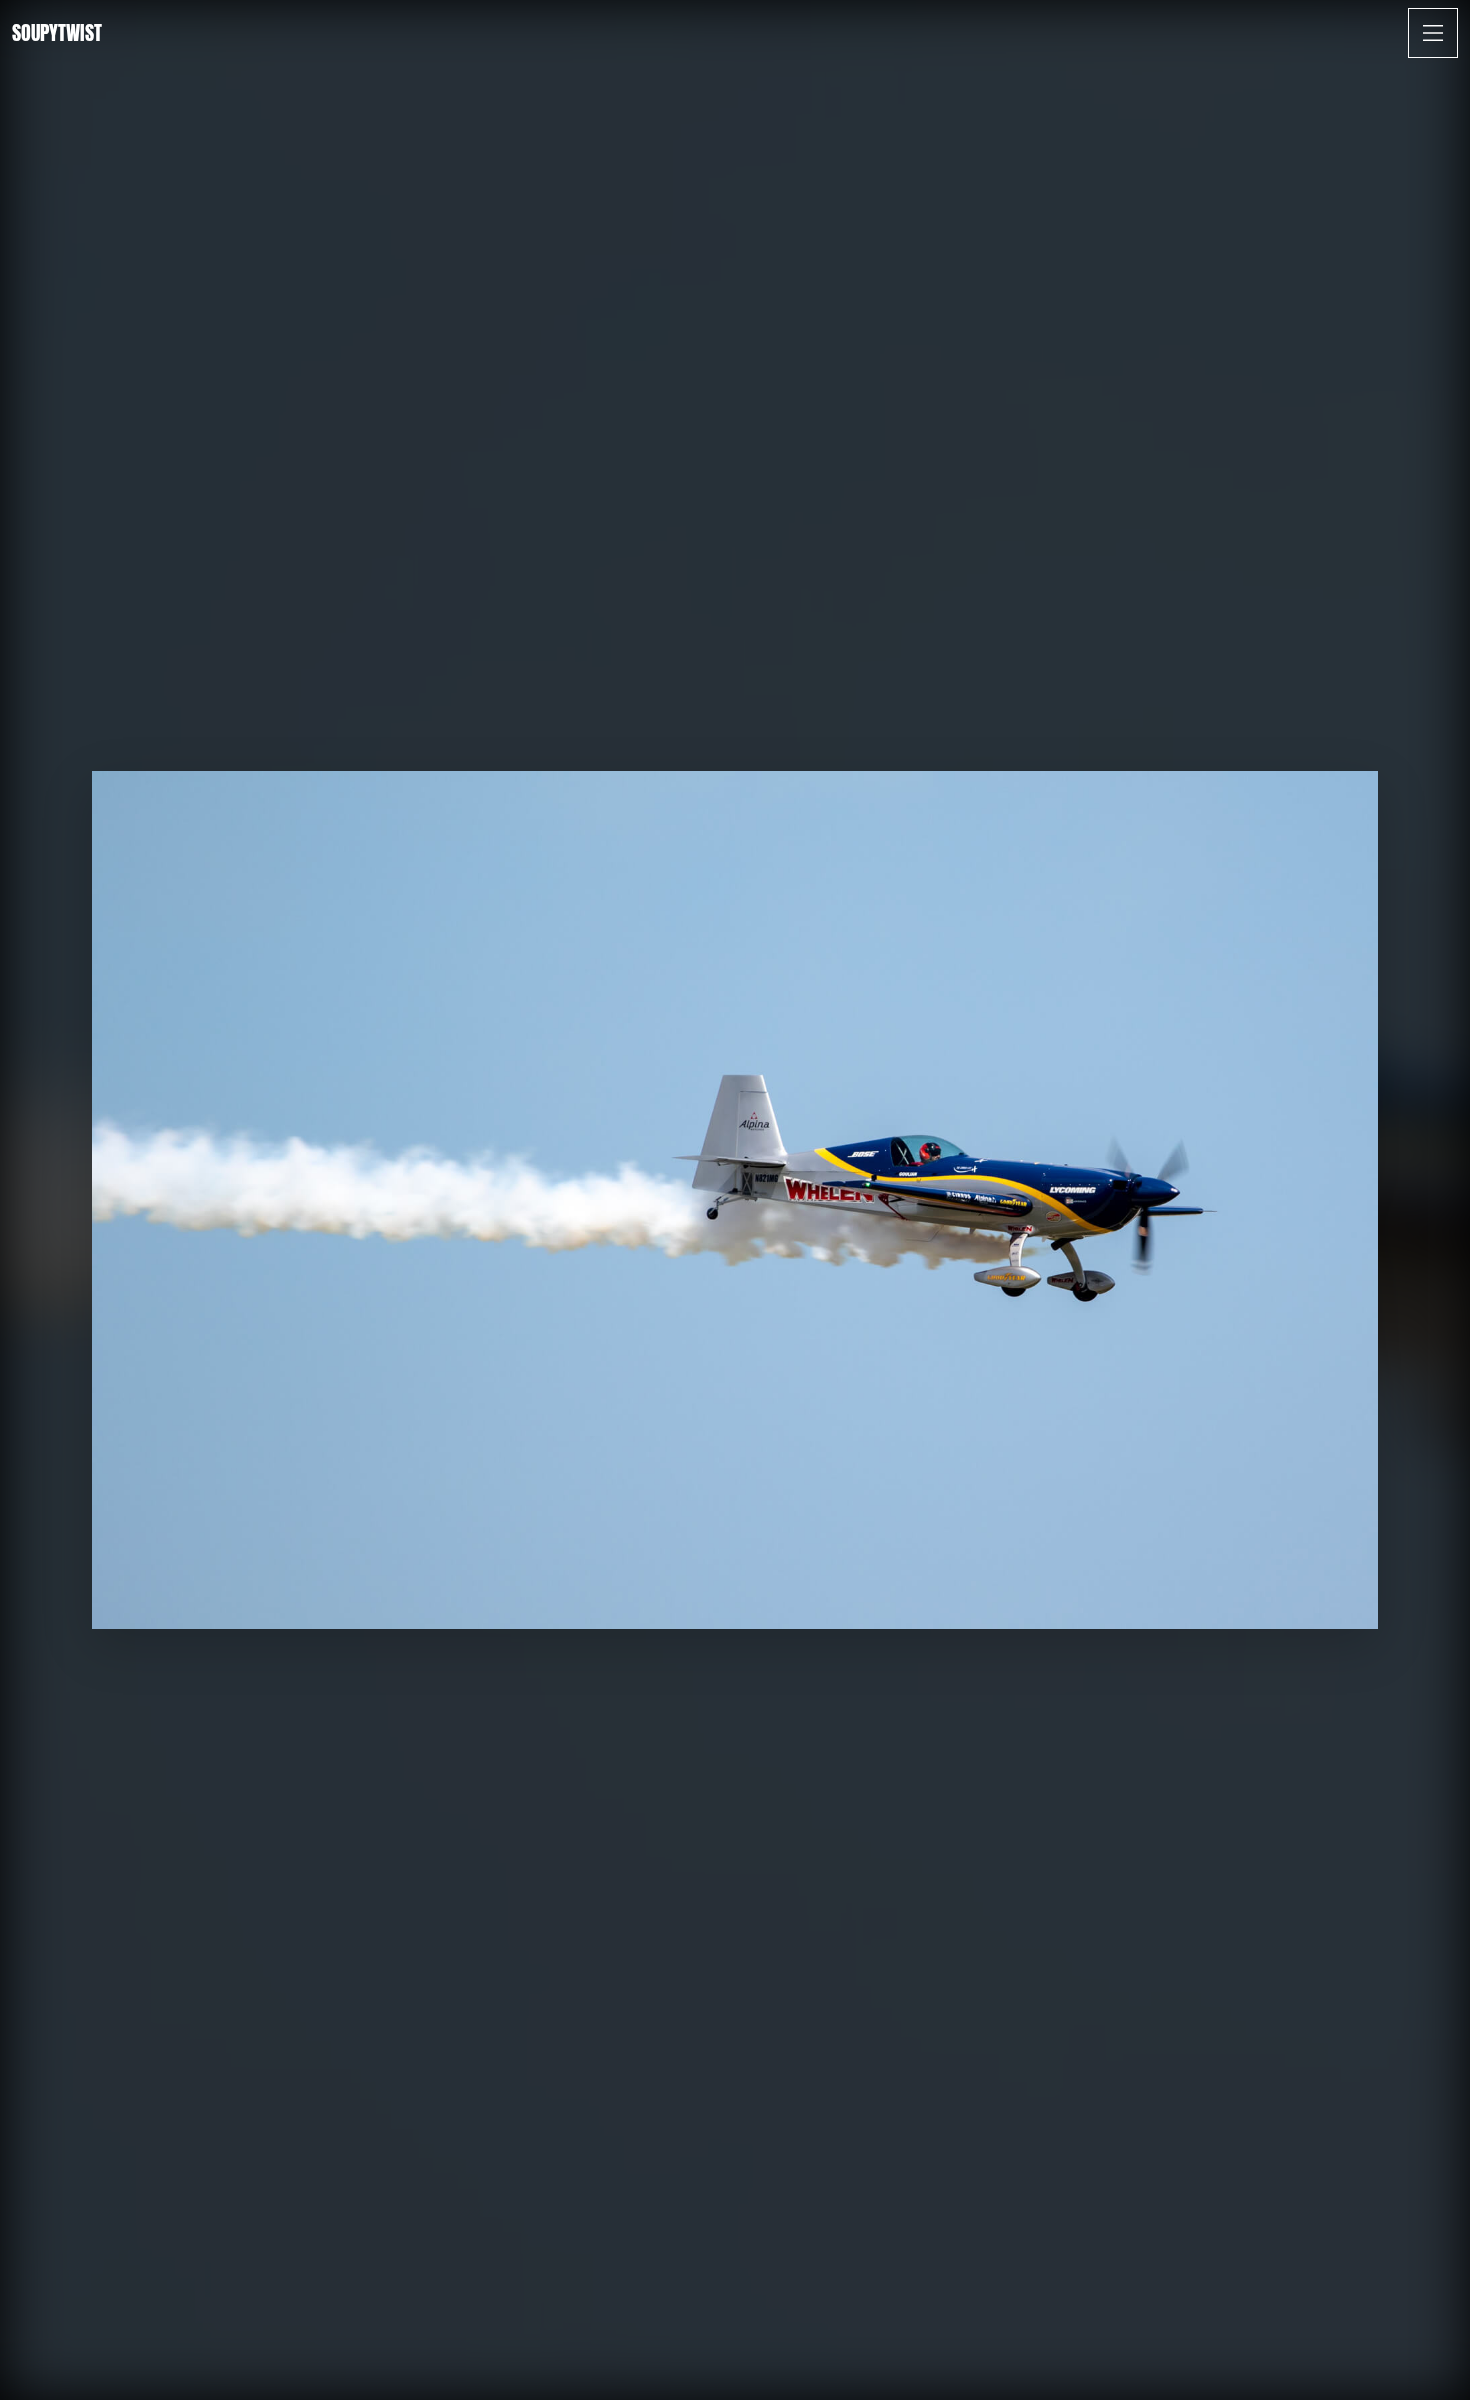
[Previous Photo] (41, 2358)
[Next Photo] (1429, 2358)
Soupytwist (57, 32)
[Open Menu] (1433, 33)
